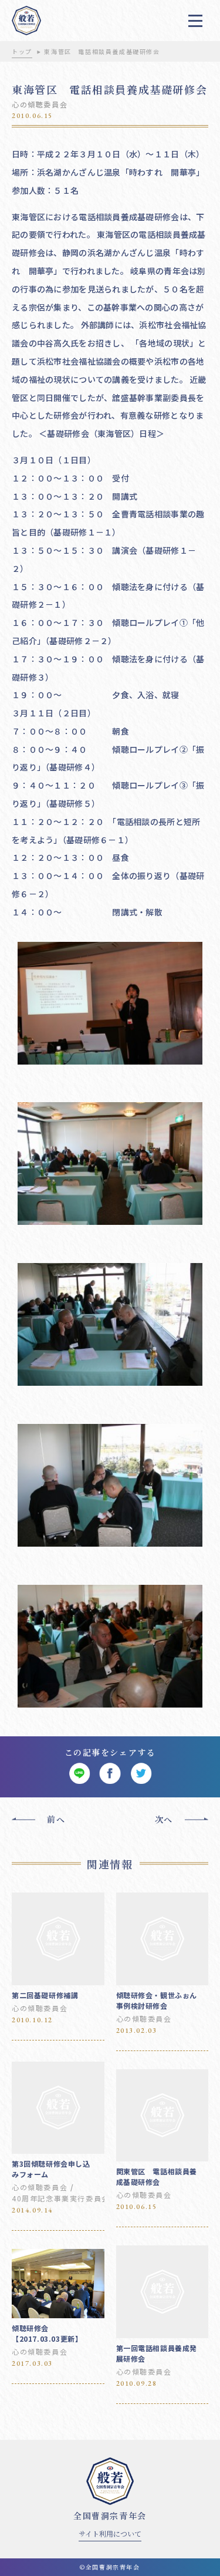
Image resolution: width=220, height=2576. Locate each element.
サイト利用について (110, 2533)
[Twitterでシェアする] (141, 1774)
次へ (164, 1819)
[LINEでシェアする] (79, 1774)
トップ (22, 51)
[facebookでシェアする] (110, 1774)
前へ (56, 1819)
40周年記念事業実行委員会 (61, 2198)
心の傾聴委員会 (40, 104)
